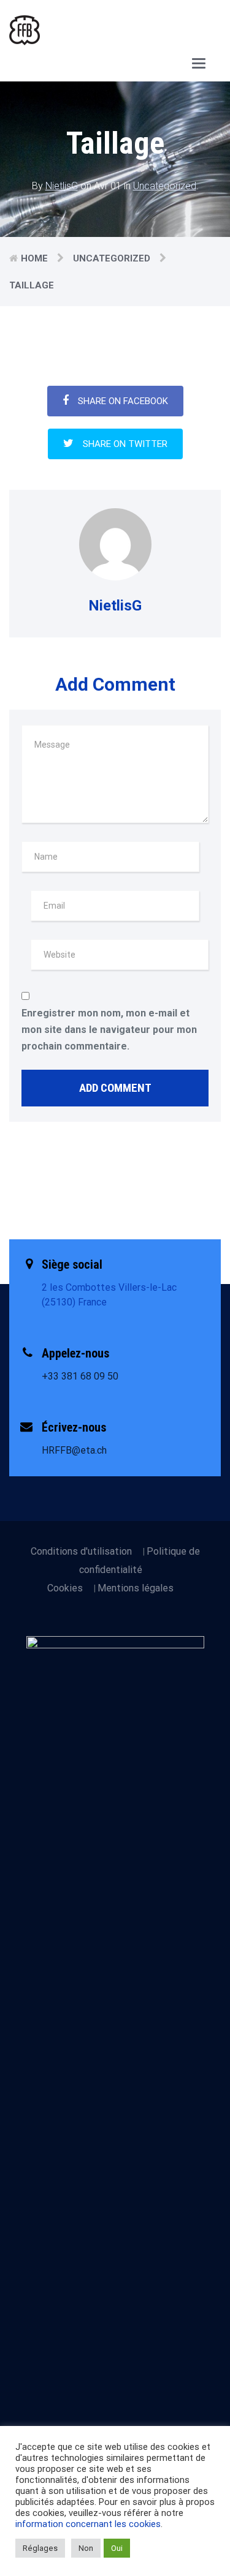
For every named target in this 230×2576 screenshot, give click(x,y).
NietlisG (62, 186)
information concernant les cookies (88, 2524)
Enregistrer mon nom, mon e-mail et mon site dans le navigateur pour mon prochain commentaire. (109, 1030)
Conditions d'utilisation (81, 1551)
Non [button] (86, 2548)
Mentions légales (136, 1588)
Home (34, 258)
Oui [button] (117, 2548)
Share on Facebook (123, 401)
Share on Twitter (125, 444)
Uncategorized (165, 186)
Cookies (65, 1588)
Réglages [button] (40, 2548)
